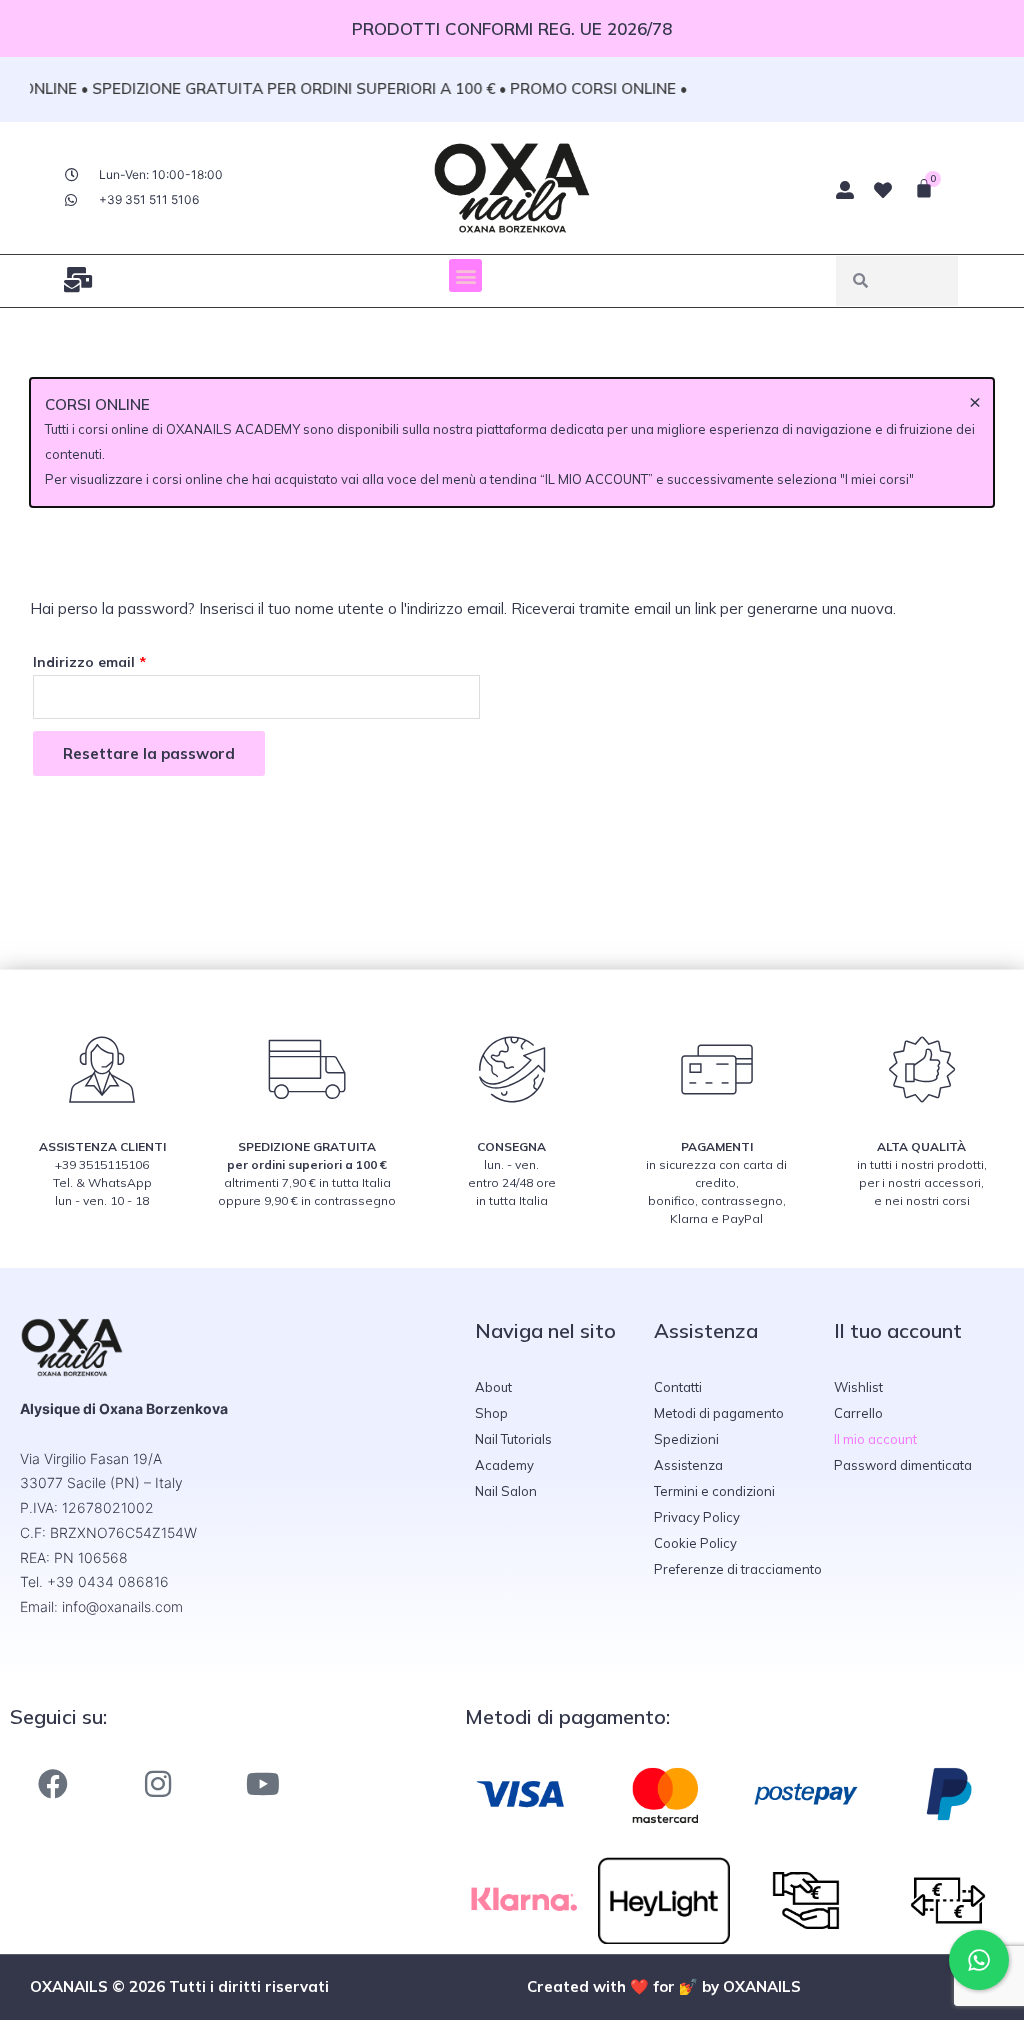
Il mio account (875, 1439)
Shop (491, 1413)
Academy (504, 1465)
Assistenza (688, 1465)
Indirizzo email (121, 659)
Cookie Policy (695, 1543)
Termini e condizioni (714, 1491)
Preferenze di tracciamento (738, 1569)
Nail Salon (506, 1491)
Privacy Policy (697, 1517)
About (493, 1387)
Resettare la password (149, 753)
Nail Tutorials (513, 1439)
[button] (465, 275)
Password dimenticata (903, 1465)
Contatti (678, 1387)
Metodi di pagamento (719, 1413)
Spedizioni (686, 1439)
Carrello (858, 1413)
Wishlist (858, 1387)
